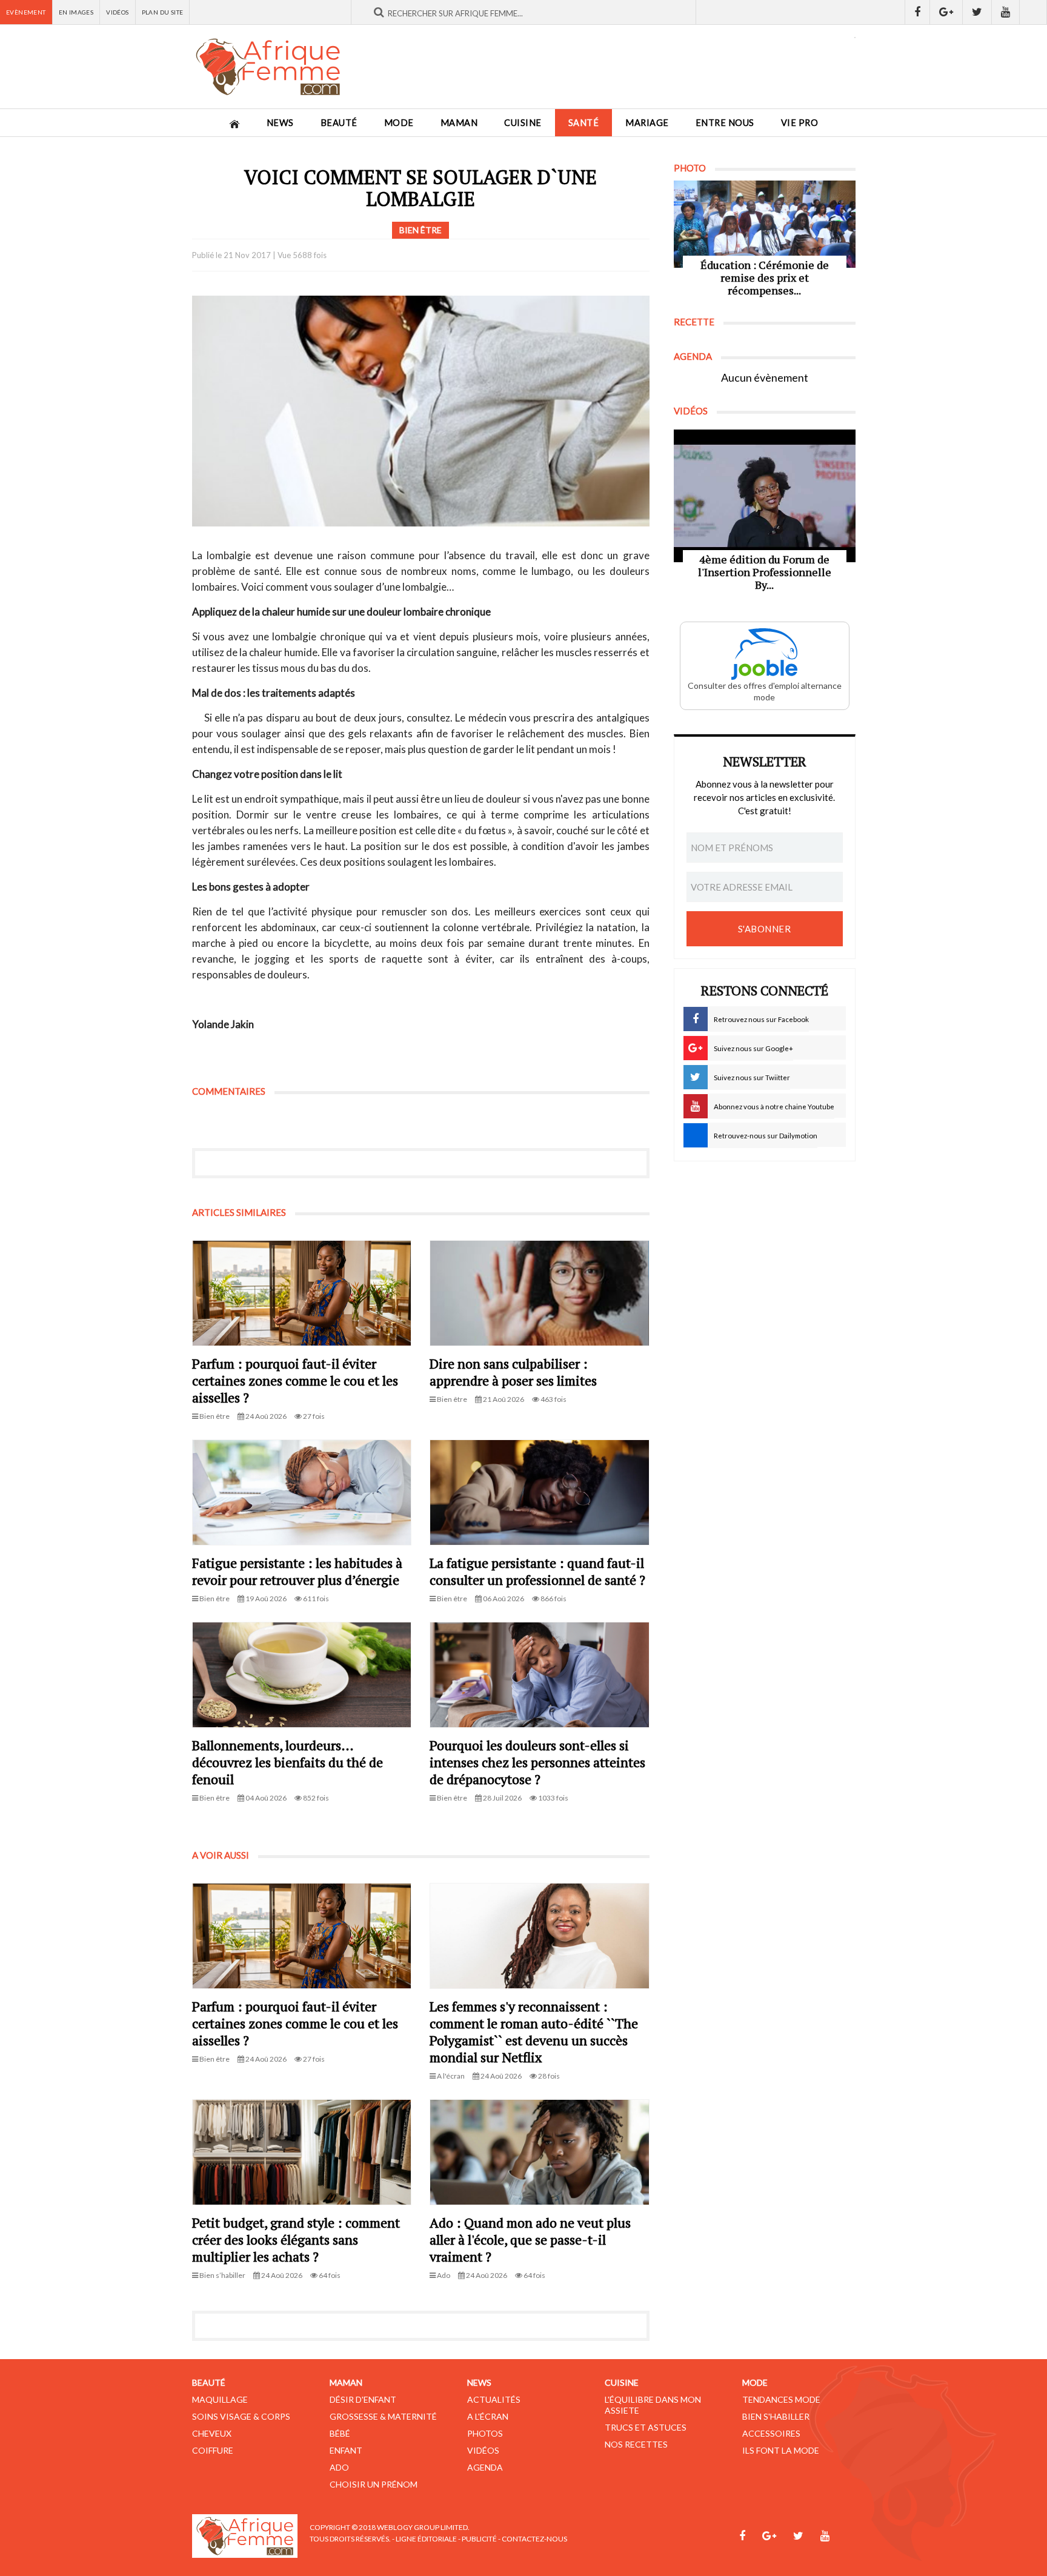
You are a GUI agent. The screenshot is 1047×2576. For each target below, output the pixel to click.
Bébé (340, 2433)
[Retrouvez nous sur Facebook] (917, 12)
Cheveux (212, 2433)
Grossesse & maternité (383, 2416)
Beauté (339, 123)
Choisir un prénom (374, 2484)
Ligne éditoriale (426, 2539)
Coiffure (213, 2450)
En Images (76, 12)
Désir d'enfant (363, 2399)
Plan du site (163, 12)
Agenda (485, 2467)
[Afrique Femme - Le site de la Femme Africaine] (268, 67)
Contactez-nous (534, 2539)
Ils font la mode (781, 2450)
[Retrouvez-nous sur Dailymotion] (1033, 12)
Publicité (479, 2539)
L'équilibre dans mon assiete (653, 2405)
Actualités (494, 2399)
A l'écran (488, 2416)
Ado (339, 2467)
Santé (584, 123)
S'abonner (765, 929)
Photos (485, 2433)
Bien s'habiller (776, 2416)
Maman (459, 123)
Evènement (26, 12)
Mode (399, 123)
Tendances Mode (781, 2399)
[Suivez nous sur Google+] (946, 12)
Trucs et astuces (646, 2427)
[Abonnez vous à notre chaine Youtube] (1006, 12)
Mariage (647, 123)
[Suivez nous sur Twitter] (977, 12)
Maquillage (220, 2399)
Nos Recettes (636, 2444)
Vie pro (800, 123)
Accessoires (771, 2433)
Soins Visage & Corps (241, 2416)
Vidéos (117, 12)
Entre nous (725, 123)
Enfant (346, 2450)
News (280, 123)
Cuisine (523, 123)
